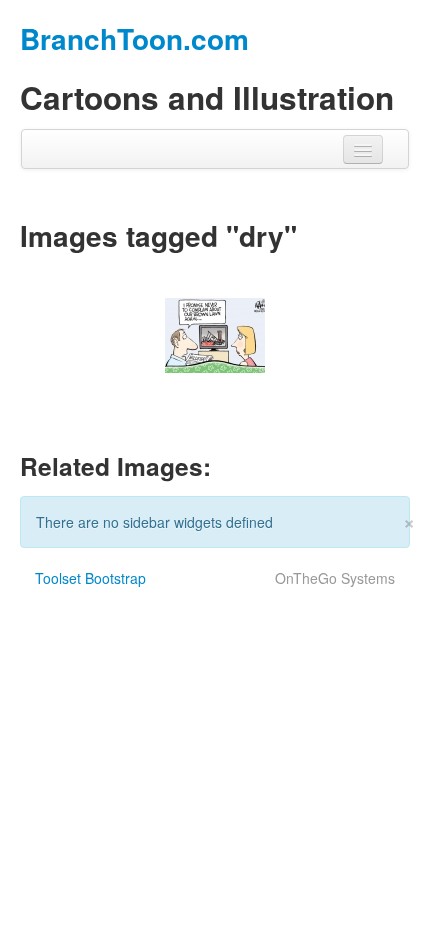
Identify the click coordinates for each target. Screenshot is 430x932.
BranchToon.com (134, 38)
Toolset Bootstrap (90, 578)
